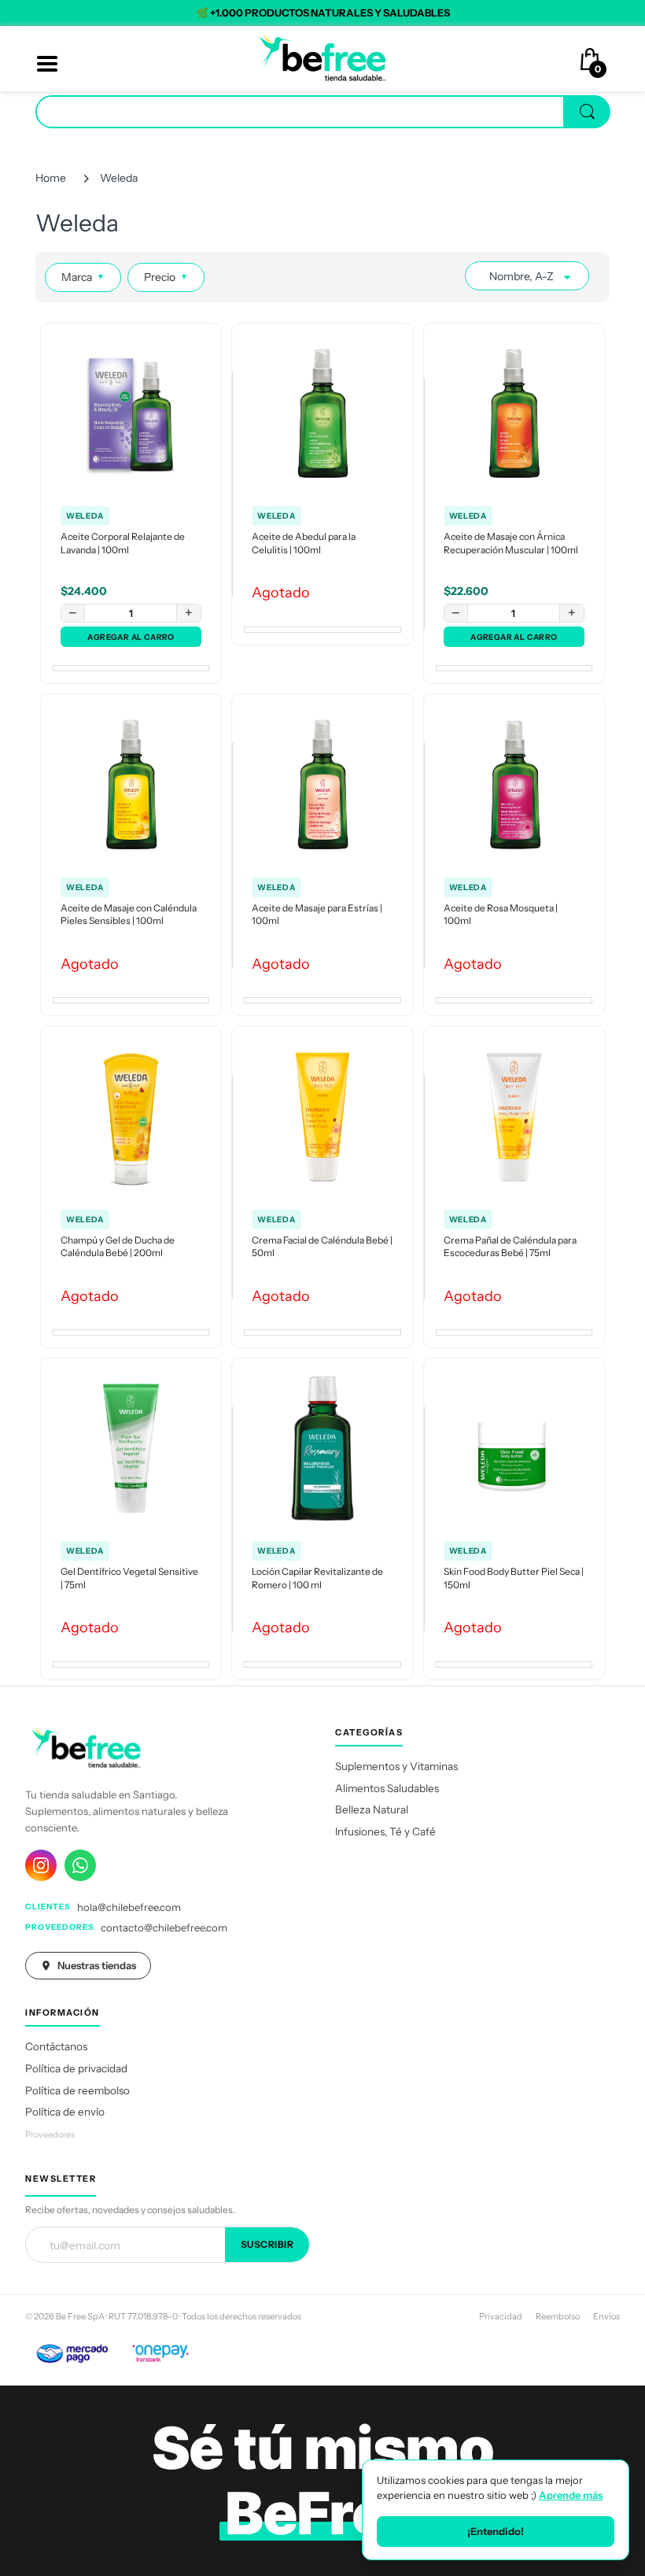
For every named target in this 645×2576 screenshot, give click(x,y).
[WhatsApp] (80, 1865)
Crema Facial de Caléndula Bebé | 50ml (322, 1247)
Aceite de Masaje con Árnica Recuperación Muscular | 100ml (511, 543)
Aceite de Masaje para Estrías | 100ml (317, 915)
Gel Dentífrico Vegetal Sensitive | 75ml (129, 1578)
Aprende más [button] (571, 2495)
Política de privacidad (76, 2068)
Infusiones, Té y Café (385, 1831)
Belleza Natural (372, 1809)
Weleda (85, 516)
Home (51, 178)
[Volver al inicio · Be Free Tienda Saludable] (322, 57)
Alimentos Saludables (387, 1788)
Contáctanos (56, 2046)
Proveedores (50, 2134)
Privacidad (501, 2316)
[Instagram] (41, 1865)
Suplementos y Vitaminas (396, 1766)
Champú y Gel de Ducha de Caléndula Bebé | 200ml (118, 1247)
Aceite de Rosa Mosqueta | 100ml (501, 915)
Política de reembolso (77, 2090)
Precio (166, 277)
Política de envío (65, 2112)
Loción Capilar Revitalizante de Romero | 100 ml (317, 1578)
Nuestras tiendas (97, 1965)
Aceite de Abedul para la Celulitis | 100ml (304, 543)
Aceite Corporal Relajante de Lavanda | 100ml (123, 543)
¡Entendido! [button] (496, 2531)
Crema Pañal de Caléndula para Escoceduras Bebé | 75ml (510, 1247)
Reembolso (558, 2316)
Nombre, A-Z (522, 276)
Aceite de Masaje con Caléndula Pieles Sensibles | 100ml (129, 915)
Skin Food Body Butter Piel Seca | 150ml (514, 1578)
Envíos (606, 2316)
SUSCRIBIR (267, 2244)
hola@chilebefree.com (129, 1907)
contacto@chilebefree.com (164, 1927)
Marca (83, 277)
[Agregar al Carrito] (131, 637)
